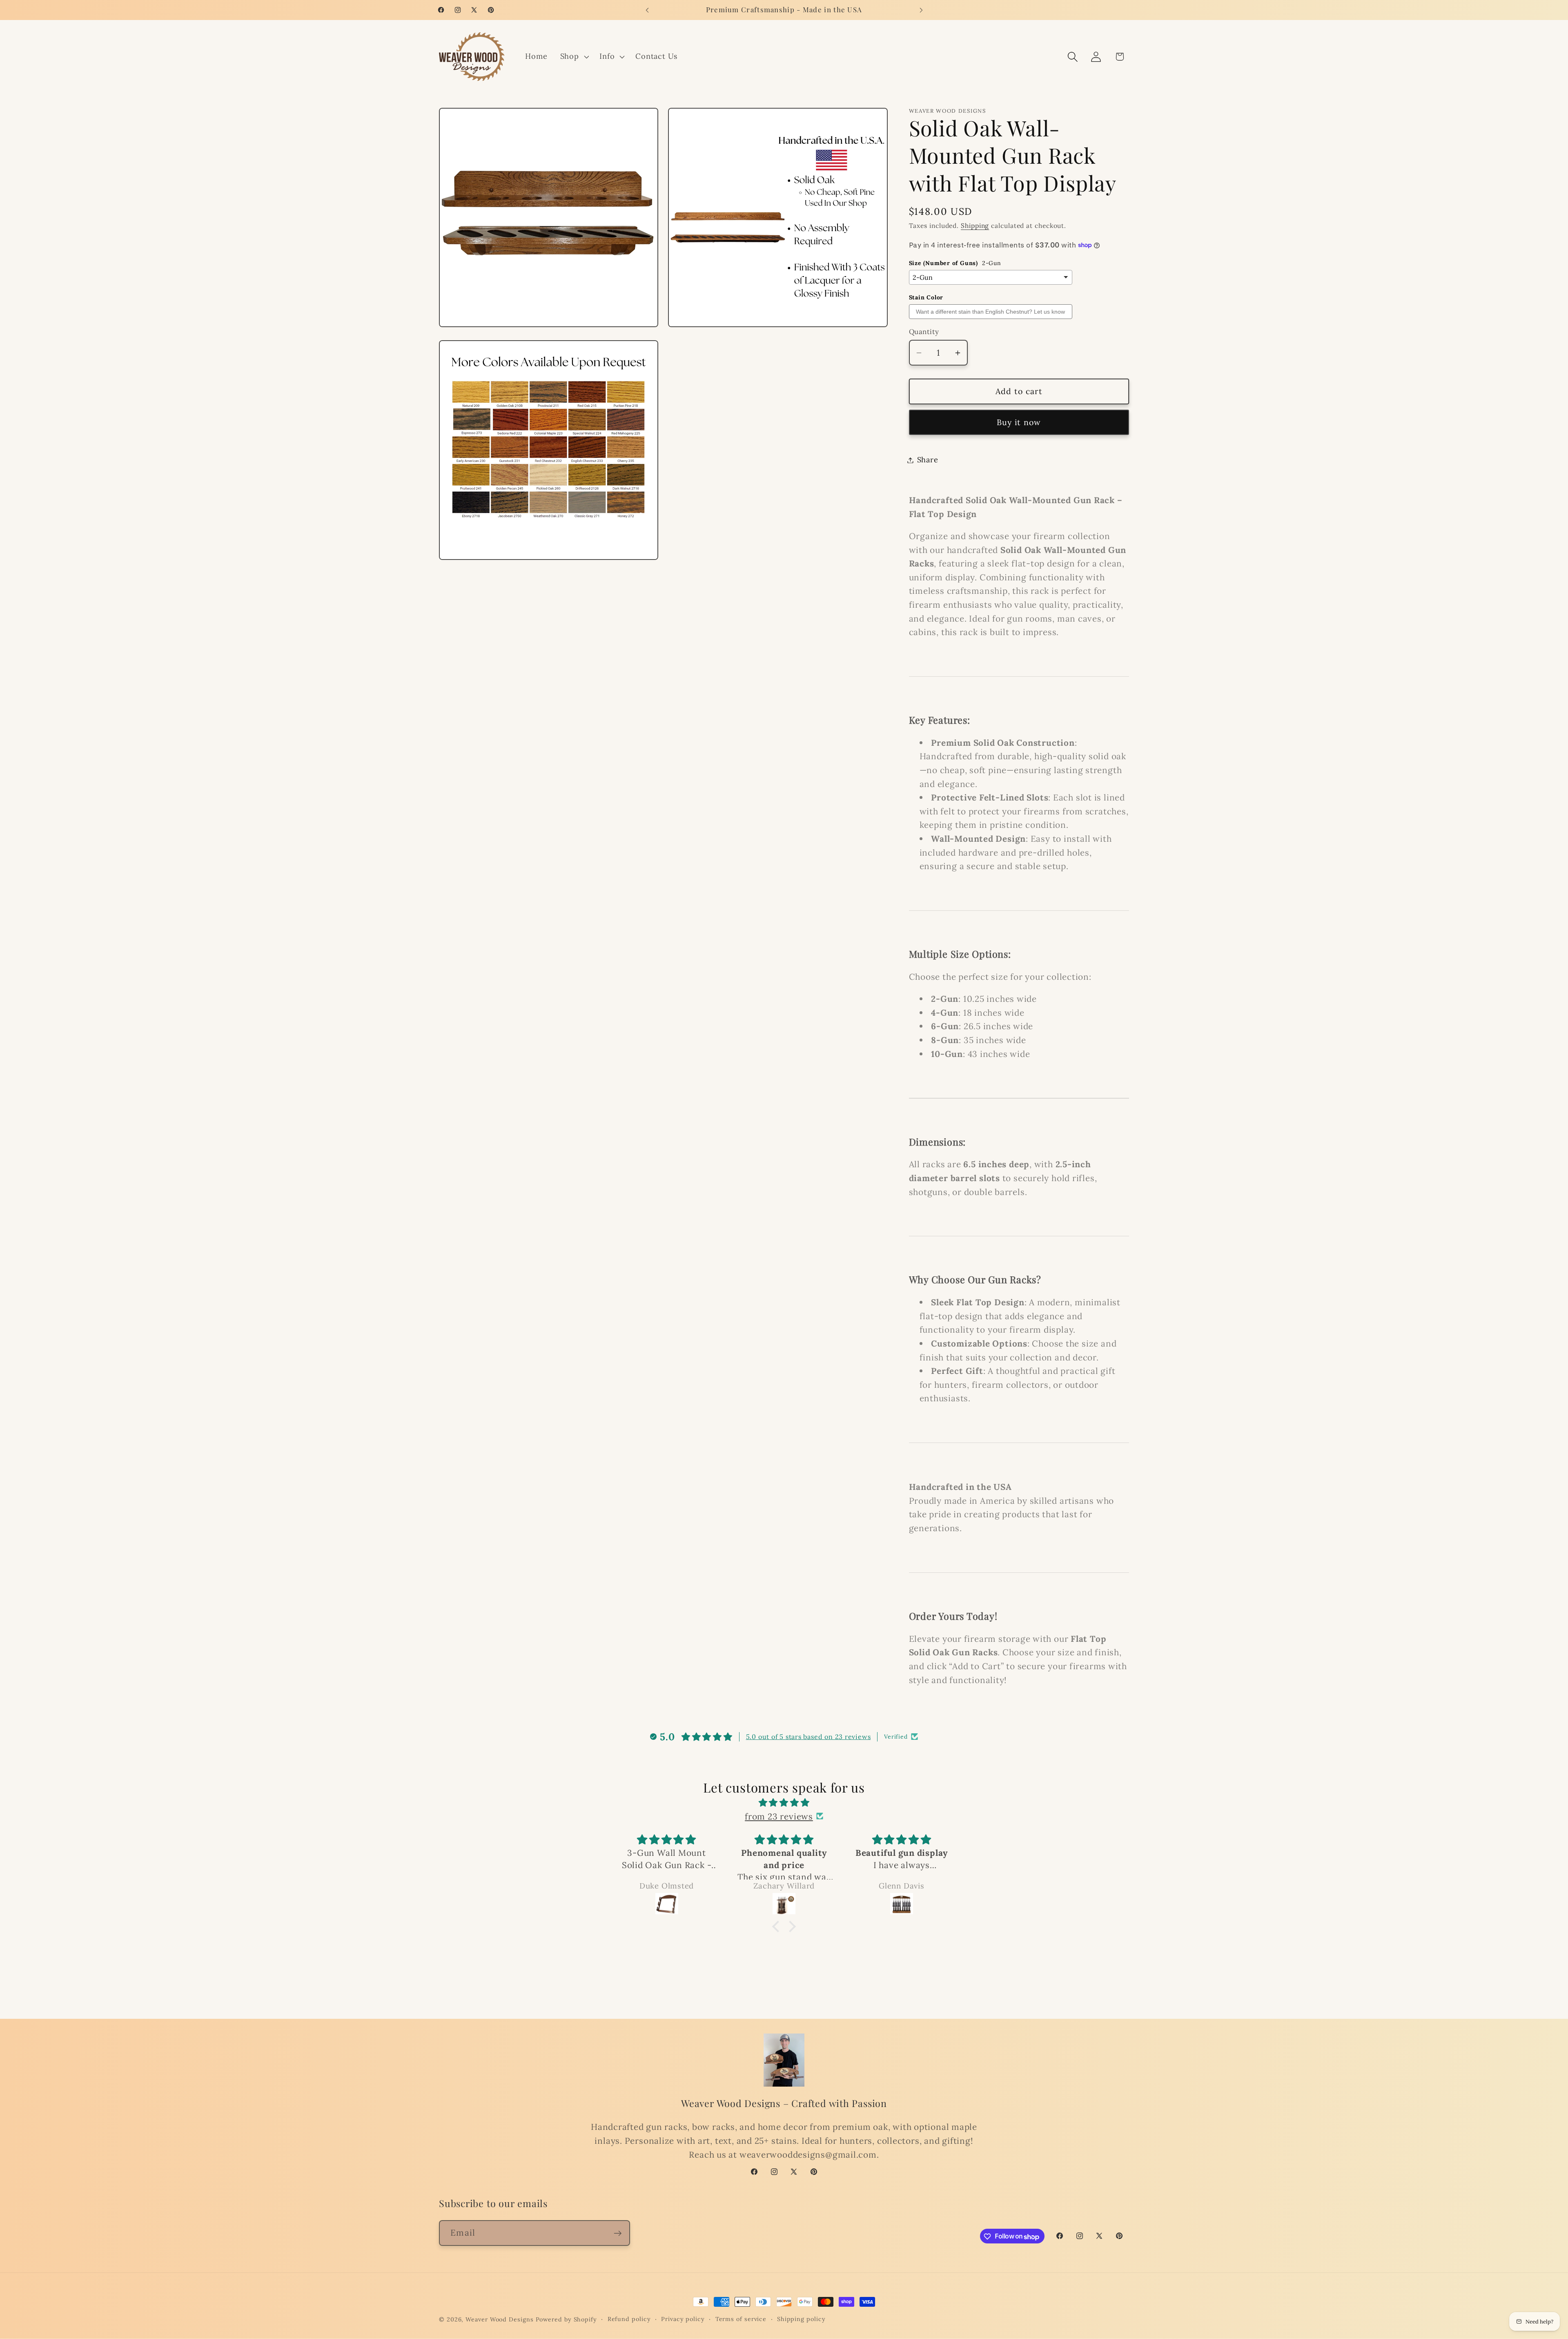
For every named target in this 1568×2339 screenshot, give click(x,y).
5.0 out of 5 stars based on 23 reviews (808, 1737)
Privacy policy (683, 2319)
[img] (784, 1802)
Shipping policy (801, 2319)
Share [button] (928, 460)
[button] (574, 57)
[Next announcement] (921, 10)
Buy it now (1019, 422)
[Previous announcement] (647, 10)
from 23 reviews (779, 1816)
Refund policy (629, 2319)
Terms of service (741, 2319)
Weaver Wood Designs (499, 2319)
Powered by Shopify (566, 2319)
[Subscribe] (618, 2233)
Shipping (975, 226)
